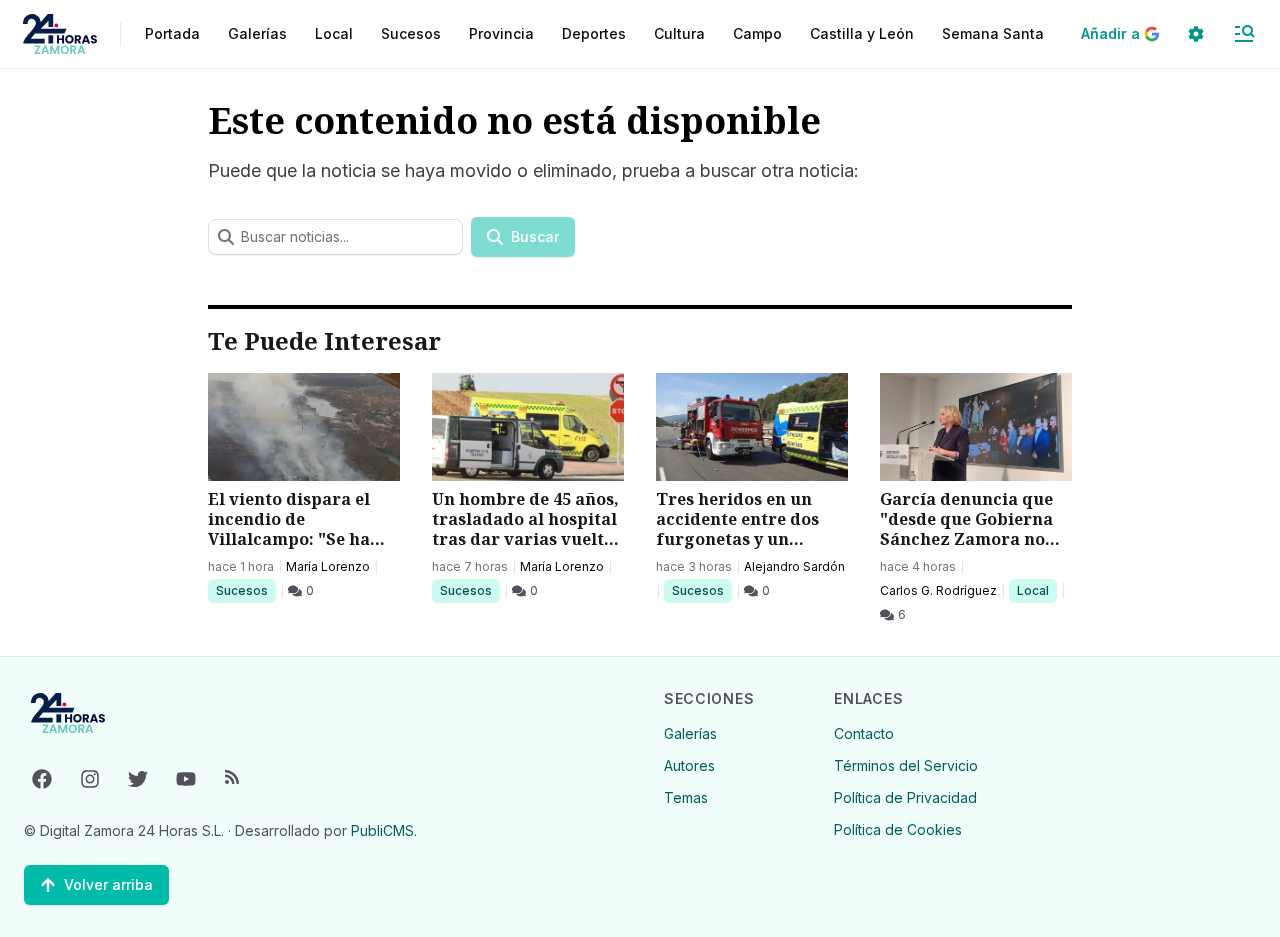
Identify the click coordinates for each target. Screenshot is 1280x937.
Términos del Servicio (906, 765)
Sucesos (245, 590)
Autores (689, 765)
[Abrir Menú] (1244, 34)
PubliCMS (382, 830)
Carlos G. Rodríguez (938, 590)
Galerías (257, 33)
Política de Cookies (898, 829)
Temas (686, 797)
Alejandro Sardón (794, 566)
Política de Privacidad (905, 797)
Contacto (864, 733)
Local (1036, 590)
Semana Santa (993, 33)
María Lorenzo (328, 566)
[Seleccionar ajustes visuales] (1196, 34)
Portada (172, 33)
